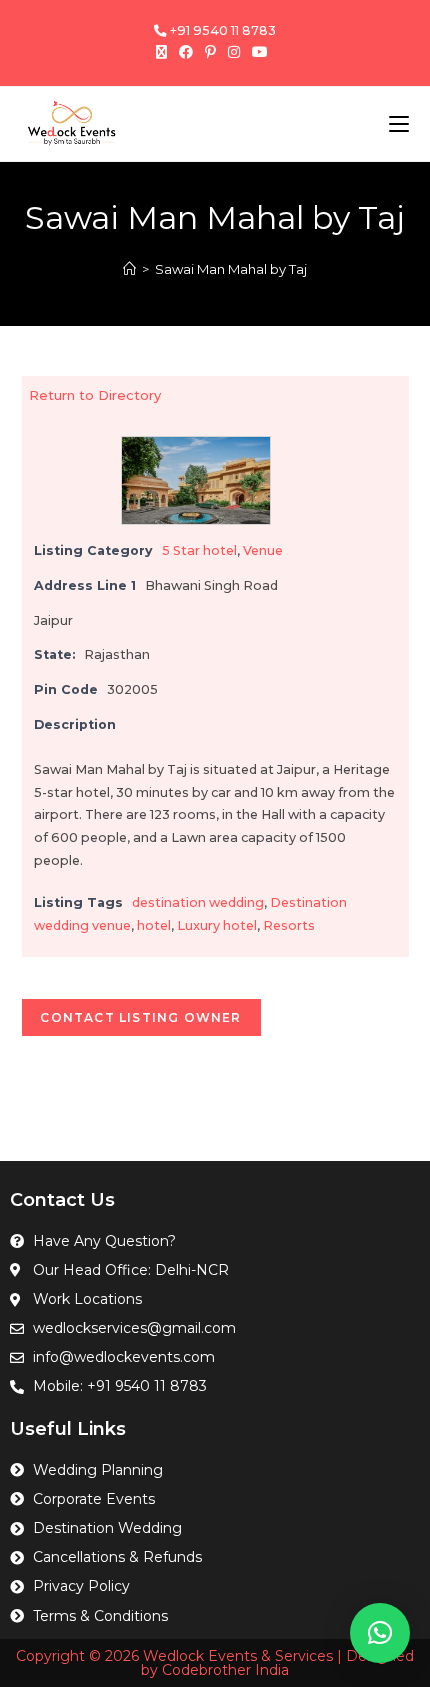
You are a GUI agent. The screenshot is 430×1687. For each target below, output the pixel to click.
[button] (380, 1633)
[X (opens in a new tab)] (164, 52)
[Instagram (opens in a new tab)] (234, 52)
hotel (154, 925)
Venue (263, 550)
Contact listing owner (140, 1017)
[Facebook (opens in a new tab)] (186, 52)
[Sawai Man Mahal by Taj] (196, 479)
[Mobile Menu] (399, 123)
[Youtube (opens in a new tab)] (260, 52)
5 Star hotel (199, 550)
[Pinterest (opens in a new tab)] (210, 52)
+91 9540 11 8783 (221, 30)
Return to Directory (95, 395)
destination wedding (198, 902)
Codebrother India (225, 1670)
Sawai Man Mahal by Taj (231, 269)
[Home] (129, 269)
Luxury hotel (217, 925)
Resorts (289, 925)
